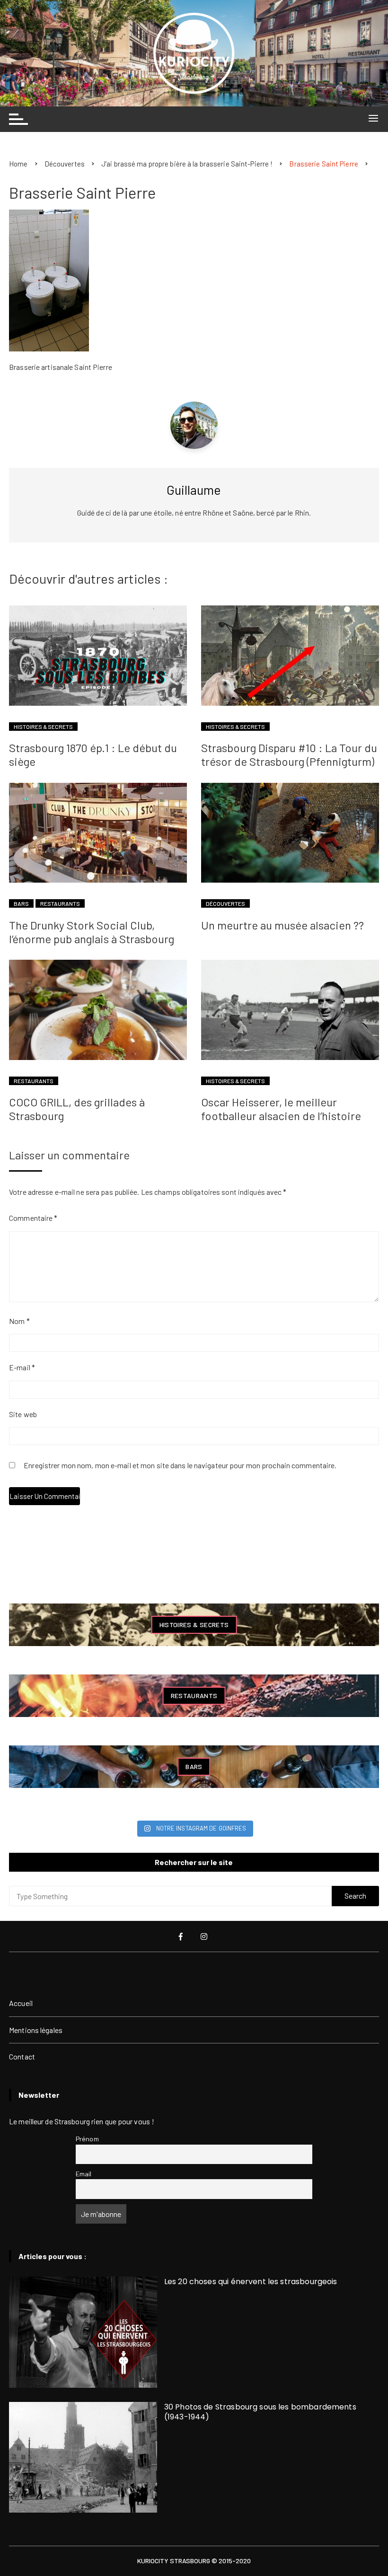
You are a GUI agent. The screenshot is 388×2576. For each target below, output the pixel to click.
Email (84, 2174)
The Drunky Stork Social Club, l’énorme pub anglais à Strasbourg (92, 932)
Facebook (182, 1936)
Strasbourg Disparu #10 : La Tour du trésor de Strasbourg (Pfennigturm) (289, 754)
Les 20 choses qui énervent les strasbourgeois (251, 2282)
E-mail (22, 1367)
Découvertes (225, 903)
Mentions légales (36, 2030)
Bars (21, 903)
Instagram (205, 1936)
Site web (23, 1414)
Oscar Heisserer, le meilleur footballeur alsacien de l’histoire (281, 1109)
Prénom (87, 2139)
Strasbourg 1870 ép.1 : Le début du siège (93, 754)
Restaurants (60, 903)
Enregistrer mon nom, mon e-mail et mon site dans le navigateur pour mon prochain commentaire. (180, 1466)
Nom (19, 1321)
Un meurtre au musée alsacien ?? (282, 925)
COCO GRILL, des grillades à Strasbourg (77, 1109)
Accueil (21, 2003)
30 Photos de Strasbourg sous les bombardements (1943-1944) (260, 2412)
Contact (22, 2056)
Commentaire (33, 1218)
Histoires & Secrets (43, 727)
